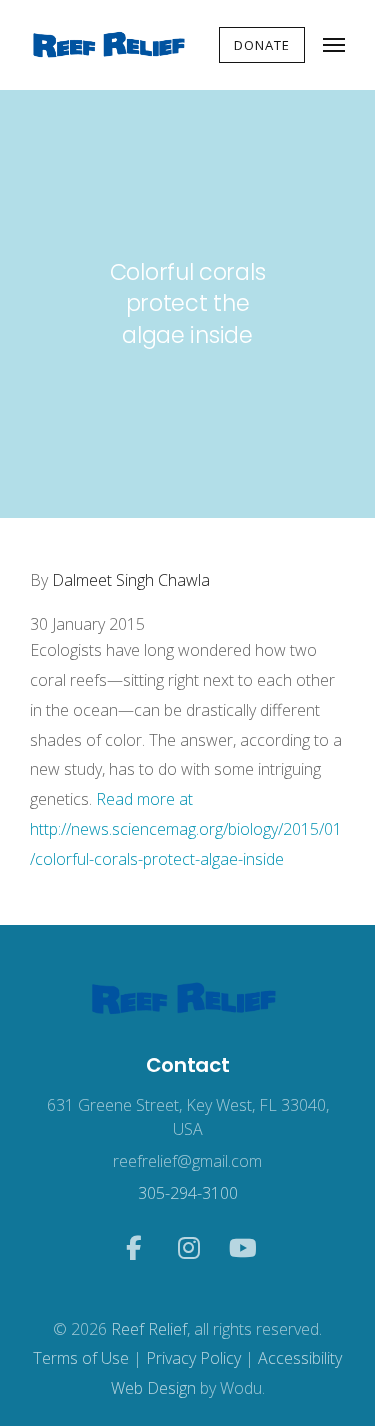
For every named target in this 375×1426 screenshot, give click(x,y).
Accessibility (300, 1358)
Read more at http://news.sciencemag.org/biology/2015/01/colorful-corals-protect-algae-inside (186, 829)
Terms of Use (81, 1358)
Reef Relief (149, 1329)
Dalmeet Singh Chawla (129, 580)
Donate (262, 45)
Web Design (153, 1388)
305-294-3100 (188, 1193)
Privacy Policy (193, 1358)
